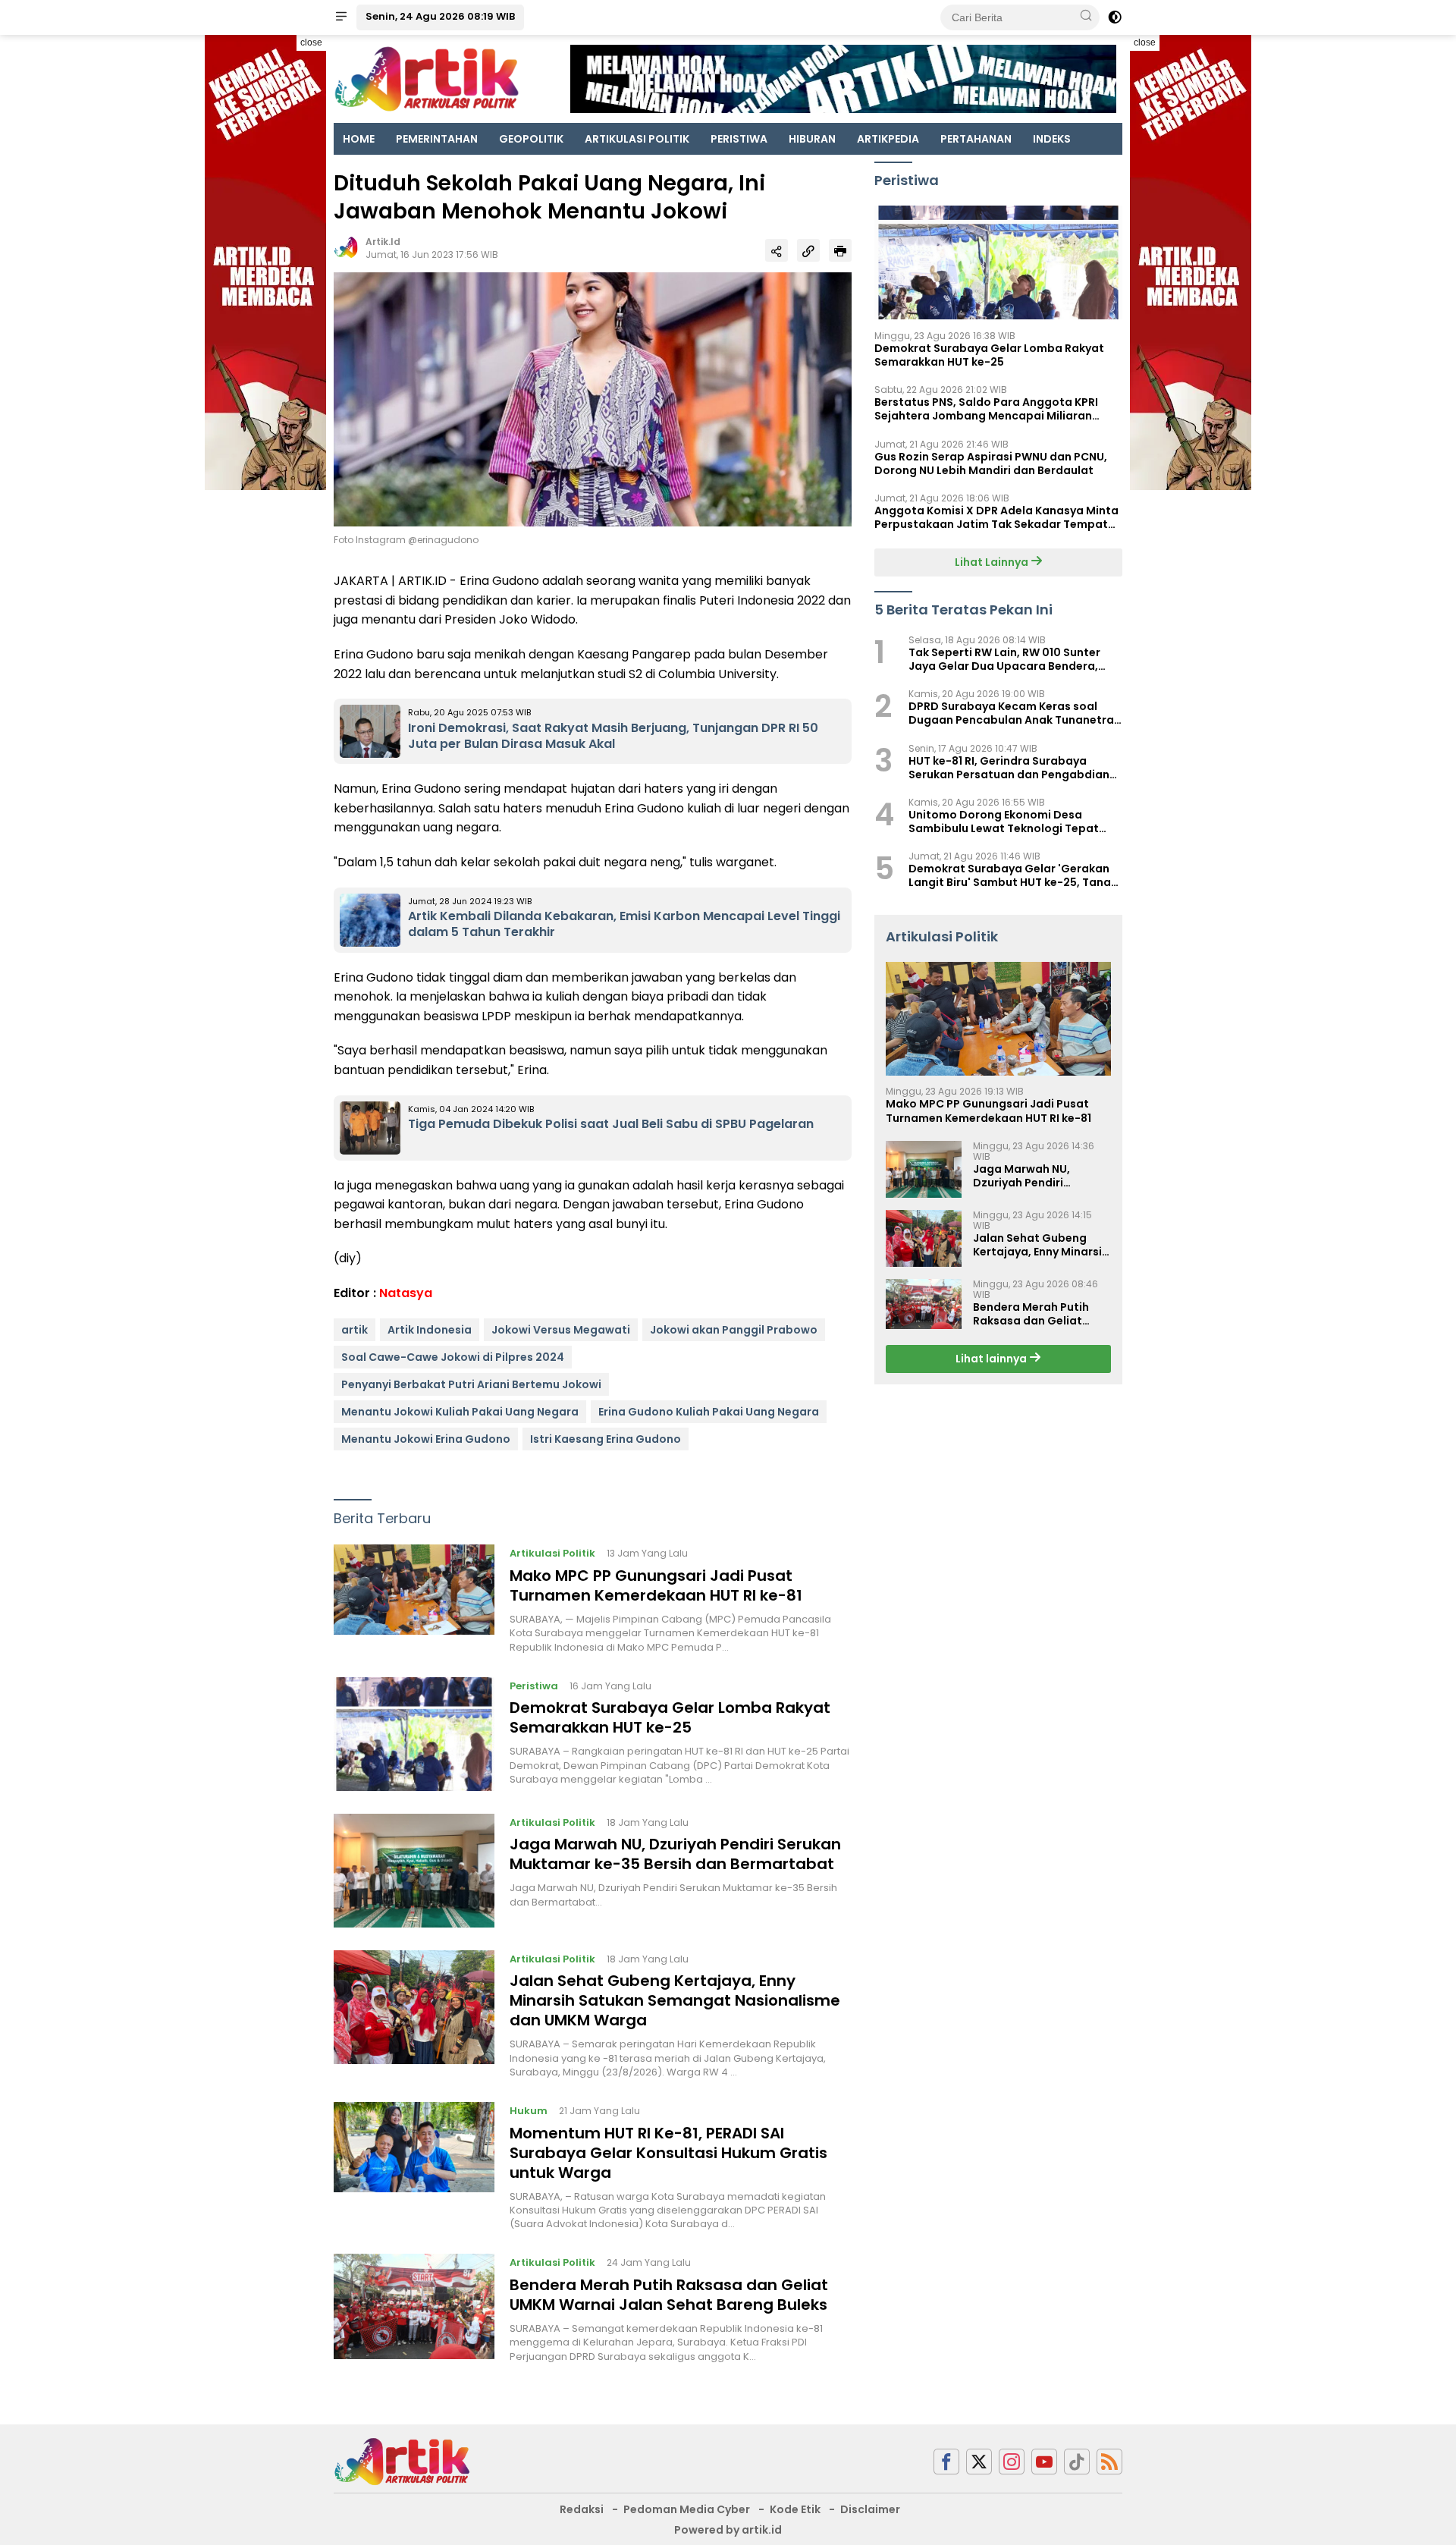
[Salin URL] (808, 250)
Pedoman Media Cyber (687, 2509)
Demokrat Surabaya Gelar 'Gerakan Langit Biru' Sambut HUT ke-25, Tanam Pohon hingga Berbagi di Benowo (1015, 875)
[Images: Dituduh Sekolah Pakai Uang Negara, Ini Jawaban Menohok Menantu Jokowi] (593, 398)
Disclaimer (870, 2509)
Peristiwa (534, 1686)
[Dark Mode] (1115, 17)
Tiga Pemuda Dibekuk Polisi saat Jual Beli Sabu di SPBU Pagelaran (611, 1124)
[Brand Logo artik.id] (427, 78)
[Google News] (1077, 2462)
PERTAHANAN (976, 139)
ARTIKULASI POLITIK (637, 139)
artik (355, 1330)
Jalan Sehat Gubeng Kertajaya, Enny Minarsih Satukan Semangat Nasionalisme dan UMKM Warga (675, 2000)
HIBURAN (812, 139)
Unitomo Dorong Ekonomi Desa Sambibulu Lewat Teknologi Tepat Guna (1004, 822)
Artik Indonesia (430, 1330)
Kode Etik (795, 2509)
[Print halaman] (840, 250)
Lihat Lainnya (993, 562)
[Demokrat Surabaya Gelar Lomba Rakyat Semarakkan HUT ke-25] (414, 1734)
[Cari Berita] (1086, 17)
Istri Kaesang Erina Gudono (606, 1439)
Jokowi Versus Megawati (561, 1330)
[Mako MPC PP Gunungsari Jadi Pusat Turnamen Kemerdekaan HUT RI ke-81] (414, 1599)
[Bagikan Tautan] (777, 250)
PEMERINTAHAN (437, 139)
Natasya (406, 1293)
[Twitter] (979, 2462)
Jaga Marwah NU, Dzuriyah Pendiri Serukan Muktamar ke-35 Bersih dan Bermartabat (675, 1854)
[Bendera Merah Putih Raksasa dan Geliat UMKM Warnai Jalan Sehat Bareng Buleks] (414, 2308)
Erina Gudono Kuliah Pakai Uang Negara (709, 1412)
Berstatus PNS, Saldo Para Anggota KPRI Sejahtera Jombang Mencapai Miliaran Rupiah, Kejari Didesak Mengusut (986, 409)
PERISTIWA (739, 139)
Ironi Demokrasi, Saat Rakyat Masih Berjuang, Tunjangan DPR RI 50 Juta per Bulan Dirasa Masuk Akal (613, 736)
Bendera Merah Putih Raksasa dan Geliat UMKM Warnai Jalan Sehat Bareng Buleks (669, 2295)
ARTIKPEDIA (888, 139)
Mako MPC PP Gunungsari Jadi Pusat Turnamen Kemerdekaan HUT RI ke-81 (656, 1585)
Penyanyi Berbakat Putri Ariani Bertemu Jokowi (471, 1384)
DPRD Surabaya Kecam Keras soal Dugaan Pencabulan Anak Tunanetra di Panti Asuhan (1011, 713)
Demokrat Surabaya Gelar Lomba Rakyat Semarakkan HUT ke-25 (670, 1717)
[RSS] (1109, 2462)
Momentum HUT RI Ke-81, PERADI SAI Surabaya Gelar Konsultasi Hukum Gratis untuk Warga (668, 2153)
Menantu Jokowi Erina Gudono (426, 1439)
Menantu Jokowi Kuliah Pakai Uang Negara (460, 1412)
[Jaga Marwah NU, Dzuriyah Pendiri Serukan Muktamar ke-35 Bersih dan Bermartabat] (414, 1871)
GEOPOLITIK (531, 139)
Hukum (529, 2111)
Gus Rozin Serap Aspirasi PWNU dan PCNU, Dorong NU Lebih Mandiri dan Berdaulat (991, 463)
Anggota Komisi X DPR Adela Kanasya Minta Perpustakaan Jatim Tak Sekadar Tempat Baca (996, 517)
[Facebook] (946, 2462)
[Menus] (341, 17)
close (311, 42)
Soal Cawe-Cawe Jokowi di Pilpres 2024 (453, 1357)
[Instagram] (1012, 2462)
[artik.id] (402, 2461)
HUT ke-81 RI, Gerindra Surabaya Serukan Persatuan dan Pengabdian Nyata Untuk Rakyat (1009, 768)
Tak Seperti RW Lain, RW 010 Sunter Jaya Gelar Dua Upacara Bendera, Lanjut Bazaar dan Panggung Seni (1004, 659)
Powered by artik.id (728, 2530)
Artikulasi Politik (552, 1553)
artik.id (383, 242)
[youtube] (1044, 2462)
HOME (359, 139)
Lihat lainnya (992, 1359)
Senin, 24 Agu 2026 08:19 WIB (440, 16)
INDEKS (1052, 139)
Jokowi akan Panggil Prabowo (734, 1330)
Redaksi (582, 2509)
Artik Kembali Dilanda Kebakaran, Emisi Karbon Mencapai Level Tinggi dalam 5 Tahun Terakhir (624, 924)
